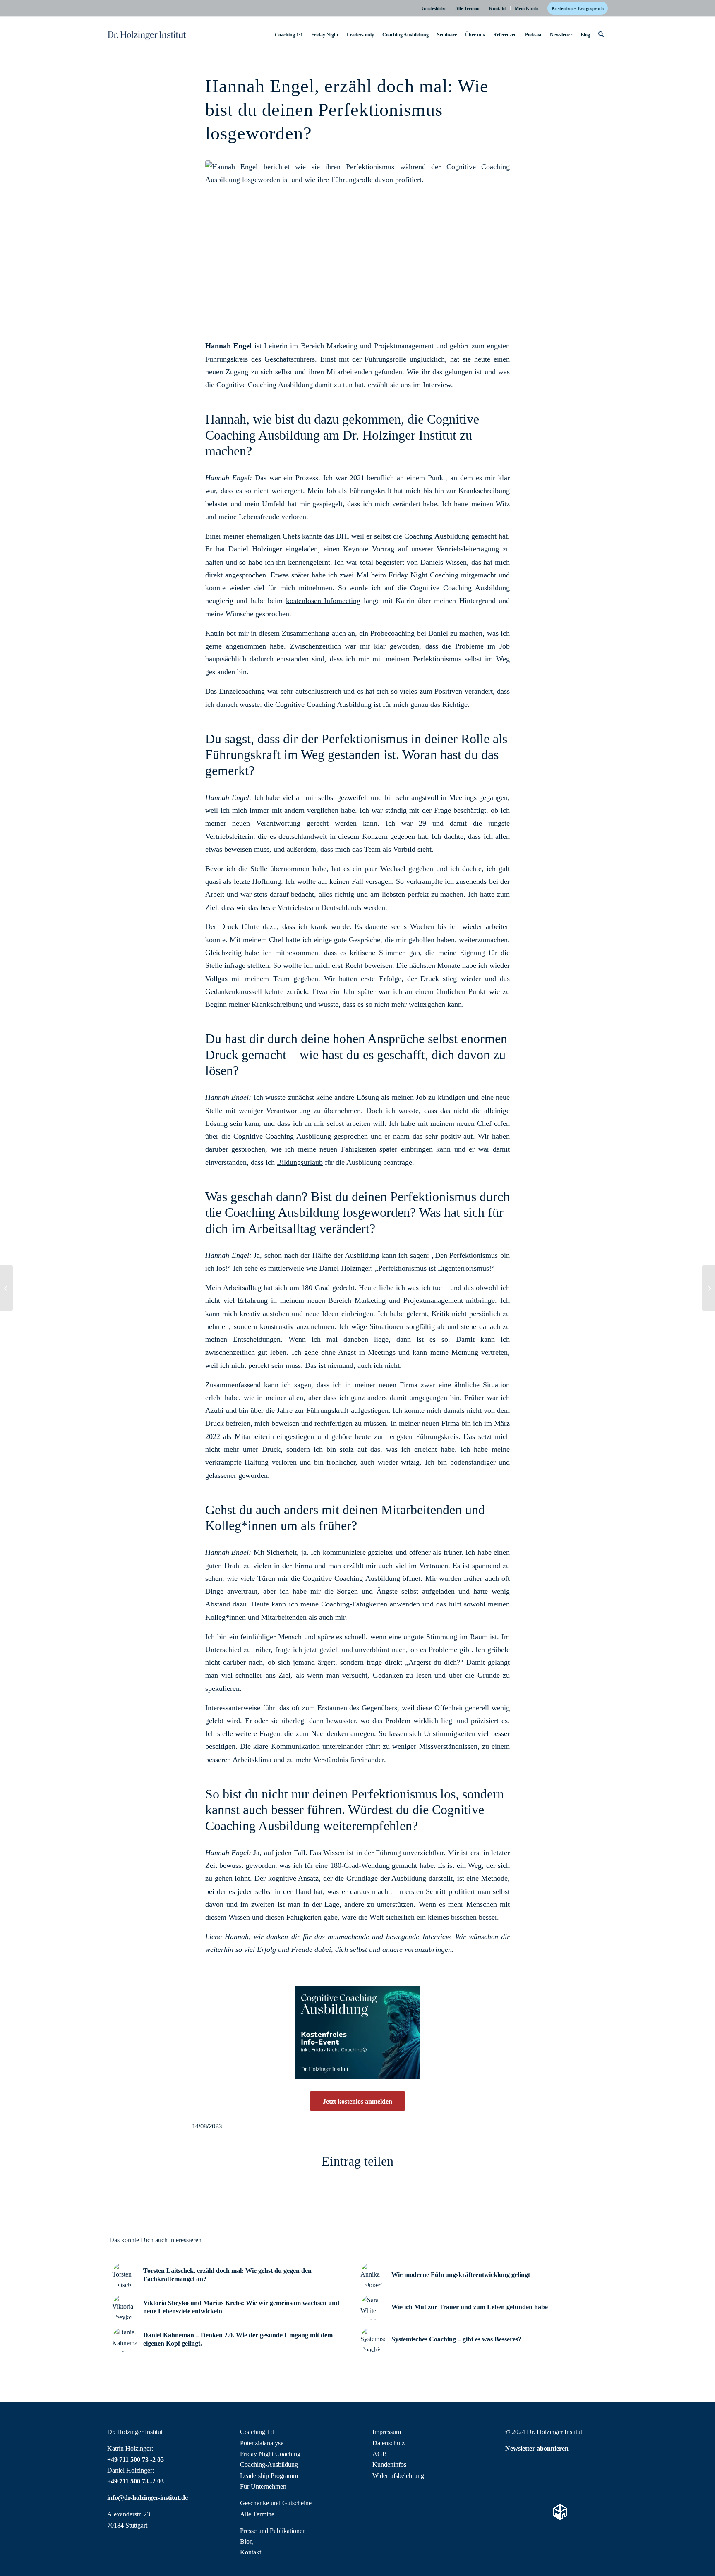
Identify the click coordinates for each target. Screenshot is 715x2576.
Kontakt (498, 8)
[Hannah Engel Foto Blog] (357, 237)
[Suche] (601, 35)
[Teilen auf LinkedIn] (396, 2197)
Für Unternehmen (263, 2486)
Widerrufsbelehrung (398, 2476)
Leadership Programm (269, 2476)
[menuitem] (434, 8)
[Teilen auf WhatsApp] (320, 2197)
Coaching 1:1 (258, 2432)
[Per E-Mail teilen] (472, 2197)
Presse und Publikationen (273, 2531)
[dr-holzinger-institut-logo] (147, 35)
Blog (246, 2541)
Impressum (387, 2432)
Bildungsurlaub (300, 1162)
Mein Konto (527, 8)
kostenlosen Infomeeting (323, 601)
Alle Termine (468, 8)
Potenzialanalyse (262, 2443)
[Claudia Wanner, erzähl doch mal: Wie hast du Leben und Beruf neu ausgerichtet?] (6, 1288)
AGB (380, 2454)
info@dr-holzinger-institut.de (148, 2498)
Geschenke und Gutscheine (276, 2503)
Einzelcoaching (242, 691)
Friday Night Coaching (423, 575)
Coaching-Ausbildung (269, 2465)
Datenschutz (389, 2443)
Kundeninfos (389, 2465)
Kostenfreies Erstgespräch (578, 8)
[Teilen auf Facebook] (244, 2197)
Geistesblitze (434, 8)
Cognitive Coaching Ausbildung (460, 588)
